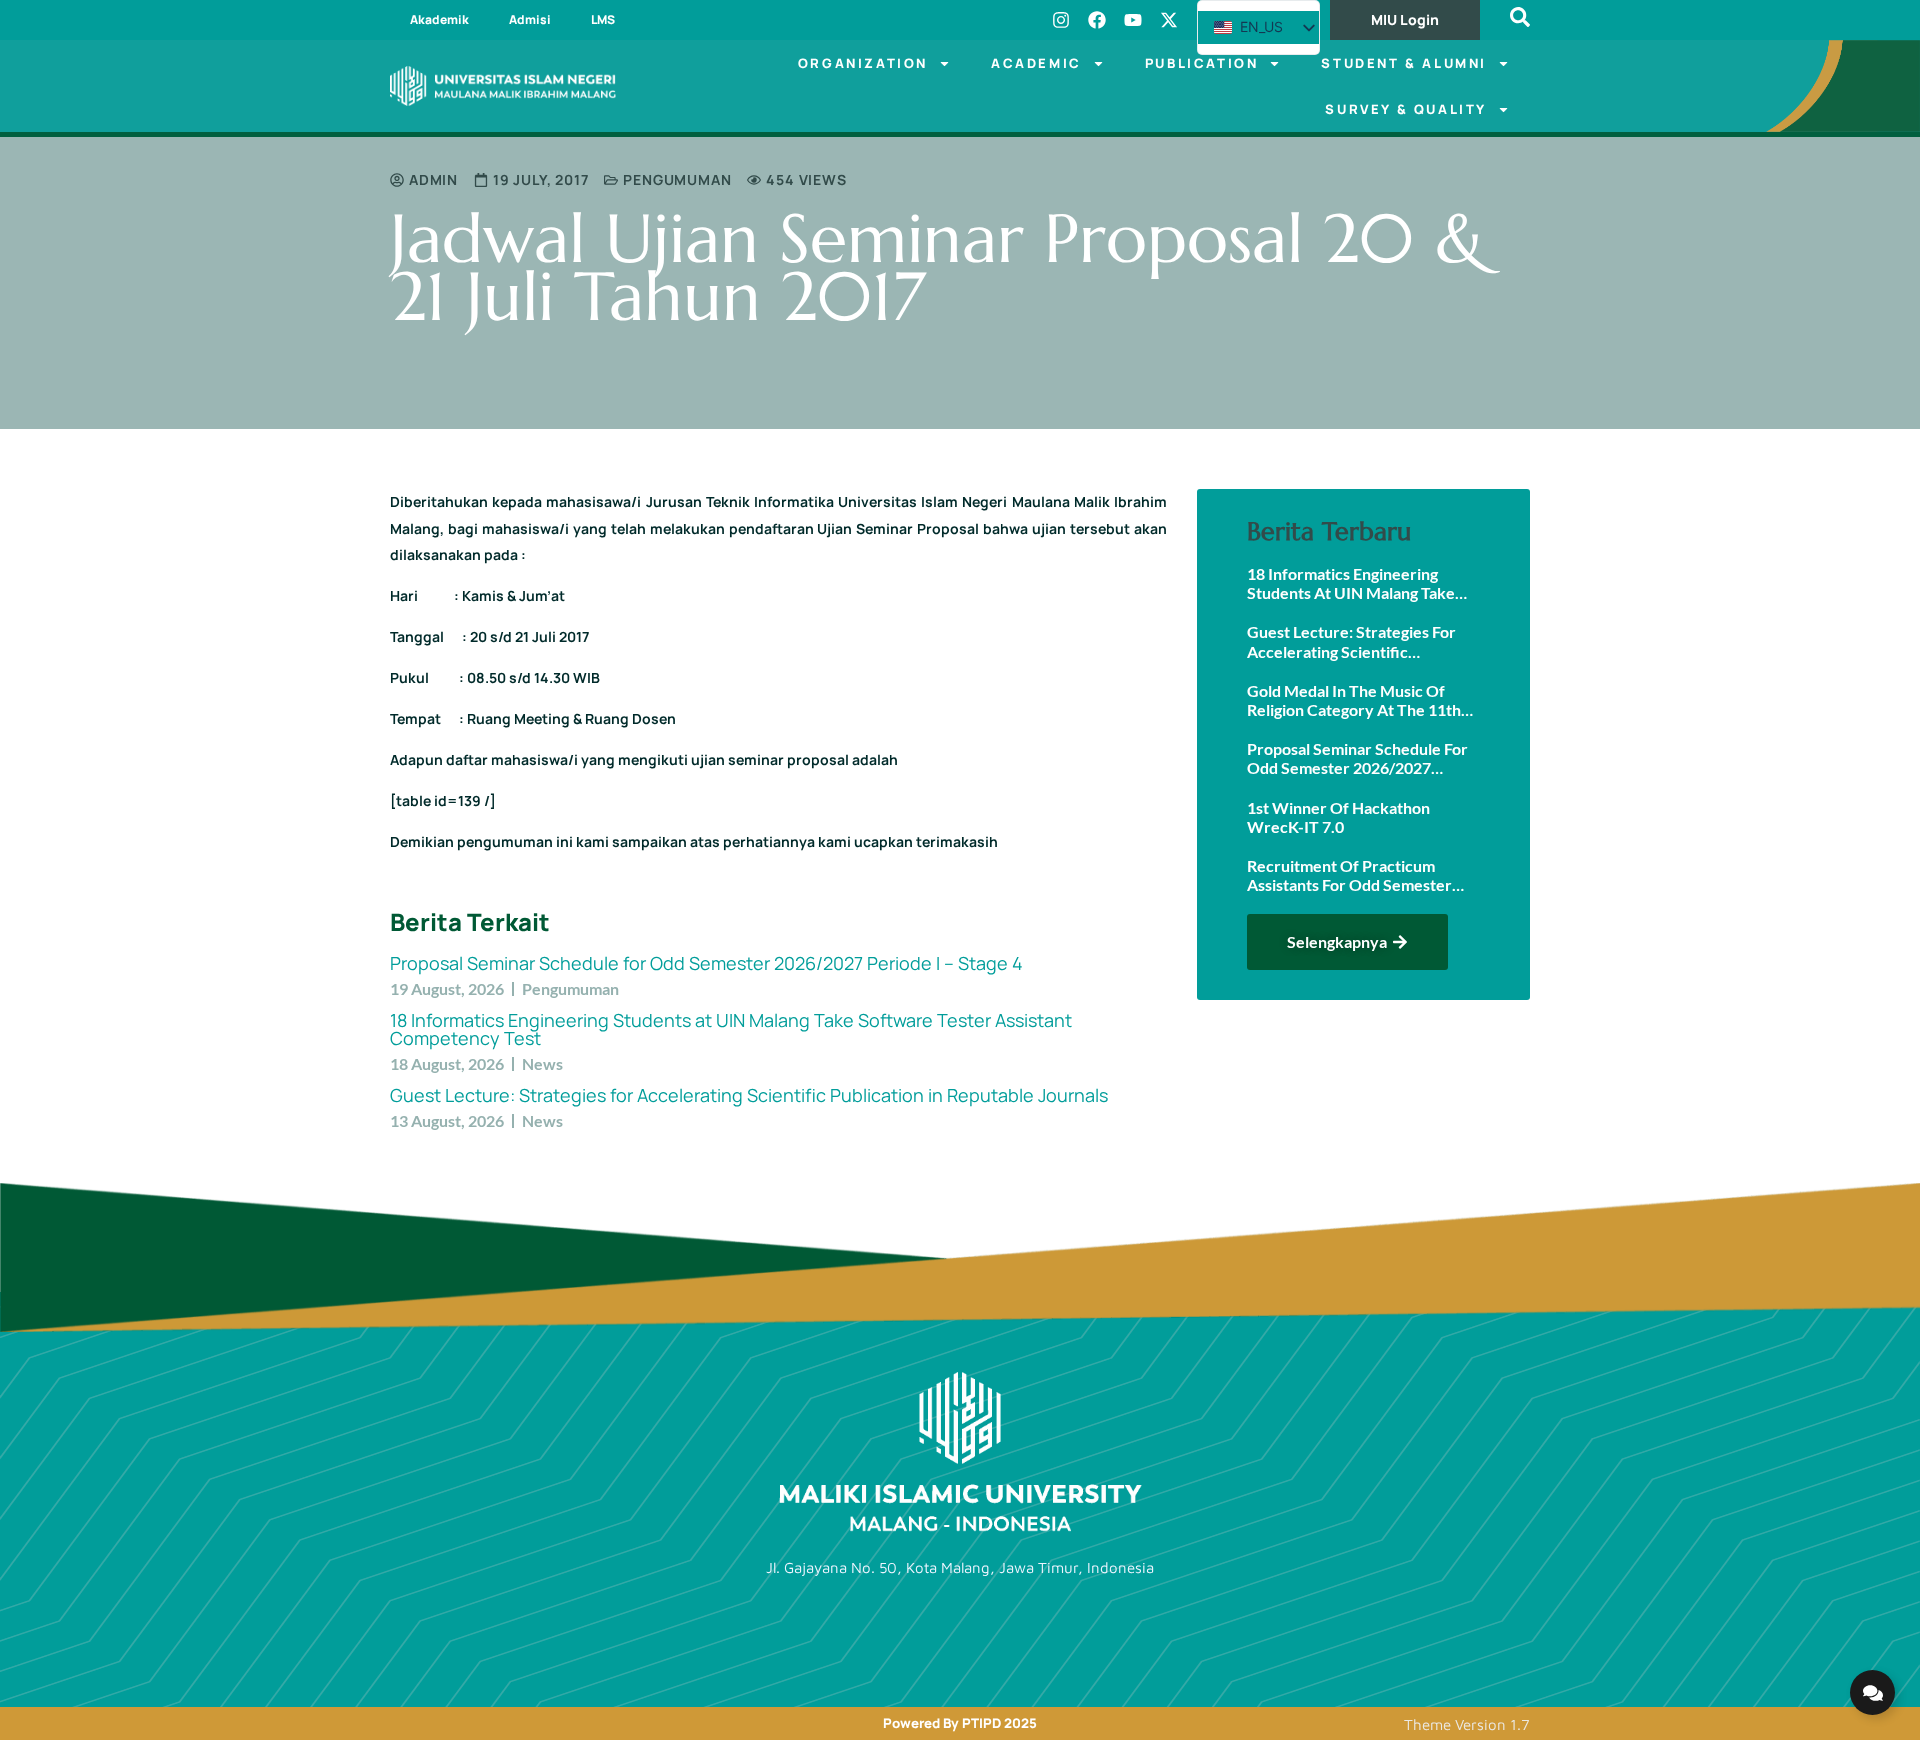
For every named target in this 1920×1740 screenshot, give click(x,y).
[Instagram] (1061, 20)
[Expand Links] (1872, 1692)
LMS (603, 19)
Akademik (439, 19)
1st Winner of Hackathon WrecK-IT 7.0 (1338, 817)
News (542, 1063)
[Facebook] (1097, 20)
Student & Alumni (1404, 63)
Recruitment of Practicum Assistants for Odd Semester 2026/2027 (1349, 875)
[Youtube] (1133, 20)
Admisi (530, 19)
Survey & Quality (1406, 109)
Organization (863, 63)
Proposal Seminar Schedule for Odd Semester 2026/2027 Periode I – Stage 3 (1357, 758)
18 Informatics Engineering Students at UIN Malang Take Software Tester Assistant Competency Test (731, 1029)
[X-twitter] (1169, 20)
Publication (1202, 63)
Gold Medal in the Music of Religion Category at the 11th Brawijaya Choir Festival (1354, 700)
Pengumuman (677, 179)
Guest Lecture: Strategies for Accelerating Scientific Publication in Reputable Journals (749, 1095)
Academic (1036, 63)
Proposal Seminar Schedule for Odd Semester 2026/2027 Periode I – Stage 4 (706, 963)
